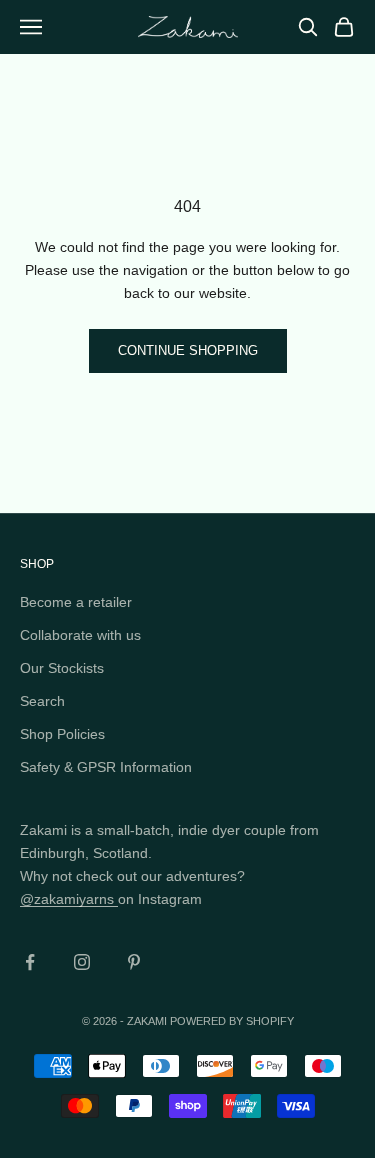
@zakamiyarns (69, 899)
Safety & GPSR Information (106, 767)
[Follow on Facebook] (30, 962)
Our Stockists (62, 668)
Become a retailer (76, 602)
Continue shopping (188, 350)
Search (42, 701)
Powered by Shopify (232, 1021)
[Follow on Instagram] (82, 962)
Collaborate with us (80, 635)
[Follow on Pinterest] (134, 962)
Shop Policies (62, 734)
